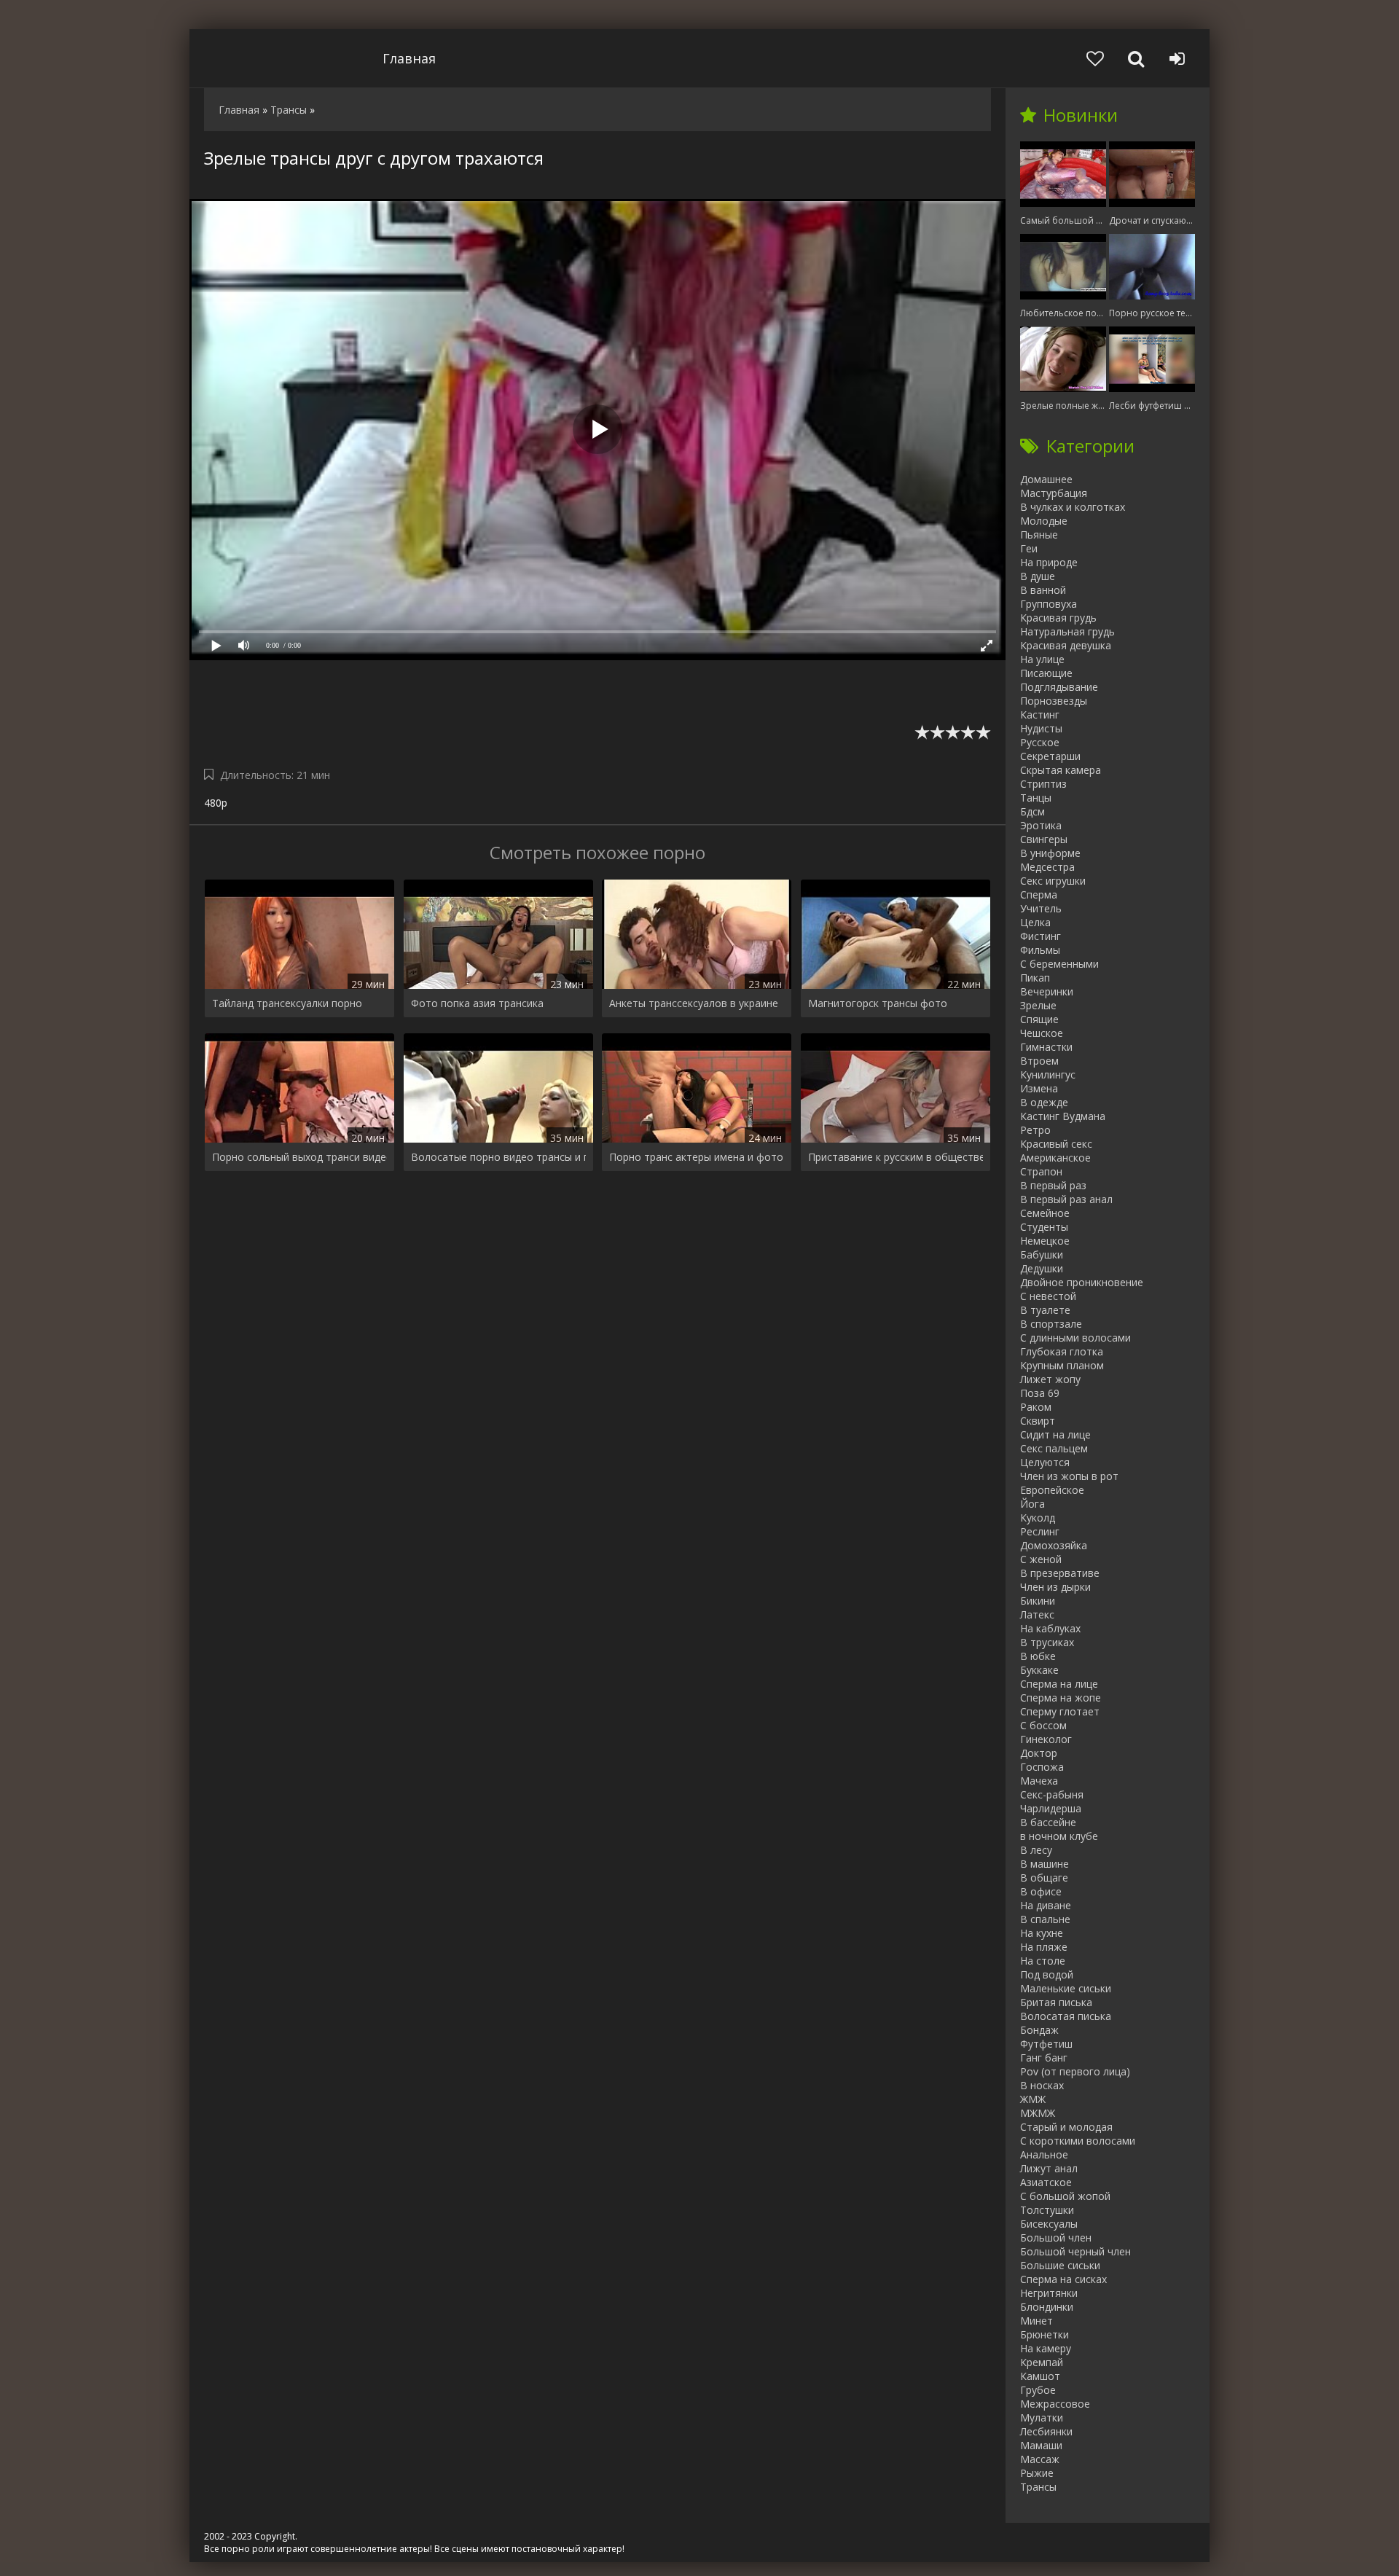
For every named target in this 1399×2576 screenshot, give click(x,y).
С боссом (1043, 1725)
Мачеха (1039, 1781)
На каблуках (1050, 1628)
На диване (1046, 1905)
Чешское (1042, 1033)
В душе (1038, 576)
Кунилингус (1048, 1074)
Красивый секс (1056, 1144)
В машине (1045, 1864)
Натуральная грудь (1067, 631)
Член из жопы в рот (1069, 1476)
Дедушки (1042, 1268)
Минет (1036, 2321)
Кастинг (1040, 715)
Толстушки (1047, 2210)
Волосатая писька (1066, 2016)
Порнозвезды (1054, 701)
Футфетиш (1046, 2044)
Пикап (1035, 978)
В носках (1042, 2085)
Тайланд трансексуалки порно (287, 1003)
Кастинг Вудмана (1063, 1116)
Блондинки (1047, 2307)
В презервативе (1060, 1573)
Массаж (1040, 2459)
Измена (1039, 1088)
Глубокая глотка (1062, 1351)
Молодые (1044, 521)
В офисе (1041, 1891)
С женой (1041, 1559)
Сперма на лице (1059, 1684)
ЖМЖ (1033, 2099)
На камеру (1046, 2348)
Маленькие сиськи (1066, 1988)
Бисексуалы (1049, 2224)
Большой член (1056, 2238)
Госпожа (1042, 1767)
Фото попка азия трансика (477, 1003)
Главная (409, 58)
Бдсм (1032, 811)
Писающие (1046, 673)
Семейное (1045, 1213)
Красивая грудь (1058, 618)
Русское (1040, 742)
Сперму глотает (1060, 1711)
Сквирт (1038, 1421)
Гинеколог (1046, 1739)
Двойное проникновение (1082, 1282)
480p (216, 803)
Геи (1029, 548)
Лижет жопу (1050, 1379)
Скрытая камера (1061, 770)
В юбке (1038, 1656)
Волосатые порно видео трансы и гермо (498, 1157)
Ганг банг (1044, 2058)
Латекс (1037, 1614)
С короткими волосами (1078, 2141)
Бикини (1038, 1601)
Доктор (1039, 1753)
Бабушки (1042, 1254)
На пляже (1044, 1947)
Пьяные (1039, 535)
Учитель (1041, 908)
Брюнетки (1045, 2334)
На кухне (1042, 1933)
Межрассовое (1055, 2404)
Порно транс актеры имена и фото (696, 1157)
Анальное (1044, 2154)
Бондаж (1039, 2030)
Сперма (1039, 894)
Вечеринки (1047, 991)
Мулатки (1042, 2418)
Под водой (1047, 1974)
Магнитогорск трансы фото (878, 1003)
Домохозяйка (1054, 1545)
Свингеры (1044, 839)
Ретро (1035, 1130)
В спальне (1045, 1919)
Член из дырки (1055, 1587)
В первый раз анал (1066, 1199)
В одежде (1044, 1102)
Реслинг (1040, 1531)
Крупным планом (1062, 1365)
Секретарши (1050, 756)
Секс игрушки (1053, 881)
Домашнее (1046, 479)
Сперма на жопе (1061, 1698)
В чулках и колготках (1073, 507)
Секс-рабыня (1052, 1794)
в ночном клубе (1059, 1836)
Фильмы (1040, 950)
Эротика (1041, 825)
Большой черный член (1075, 2251)
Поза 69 (1040, 1393)
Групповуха (1049, 604)
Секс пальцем (1054, 1448)
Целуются (1045, 1462)
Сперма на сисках (1063, 2279)
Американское (1055, 1158)
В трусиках (1047, 1642)
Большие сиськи (1060, 2265)
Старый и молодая (1066, 2127)
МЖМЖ (1038, 2113)
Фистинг (1041, 936)
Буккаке (1039, 1670)
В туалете (1045, 1310)
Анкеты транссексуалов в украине (694, 1003)
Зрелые (1038, 1005)
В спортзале (1051, 1324)
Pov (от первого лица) (1075, 2071)
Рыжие (1037, 2473)
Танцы (1036, 798)
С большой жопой (1065, 2196)
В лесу (1036, 1850)
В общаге (1044, 1878)
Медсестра (1047, 867)
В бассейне (1048, 1822)
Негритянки (1049, 2293)
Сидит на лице (1055, 1434)
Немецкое (1045, 1241)
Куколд (1038, 1518)
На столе (1043, 1961)
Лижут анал (1049, 2168)
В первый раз (1053, 1185)
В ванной (1043, 590)
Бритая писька (1056, 2002)
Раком (1036, 1407)
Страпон (1041, 1171)
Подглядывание (1059, 687)
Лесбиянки (1046, 2431)
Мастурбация (1054, 493)
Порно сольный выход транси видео (299, 1157)
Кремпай (1042, 2362)
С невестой (1048, 1296)
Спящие (1039, 1019)
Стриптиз (1043, 784)
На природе (1049, 562)
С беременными (1059, 964)
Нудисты (1041, 728)
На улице (1042, 659)
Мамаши (1041, 2445)
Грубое (1038, 2390)
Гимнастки (1046, 1047)
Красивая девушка (1066, 645)
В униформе (1050, 853)
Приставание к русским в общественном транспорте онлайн (896, 1157)
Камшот (1040, 2376)
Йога (1032, 1504)
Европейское (1052, 1490)
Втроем (1039, 1061)
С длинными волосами (1075, 1338)
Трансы (1038, 2487)
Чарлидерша (1051, 1808)
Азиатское (1046, 2182)
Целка (1035, 922)
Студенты (1044, 1227)
